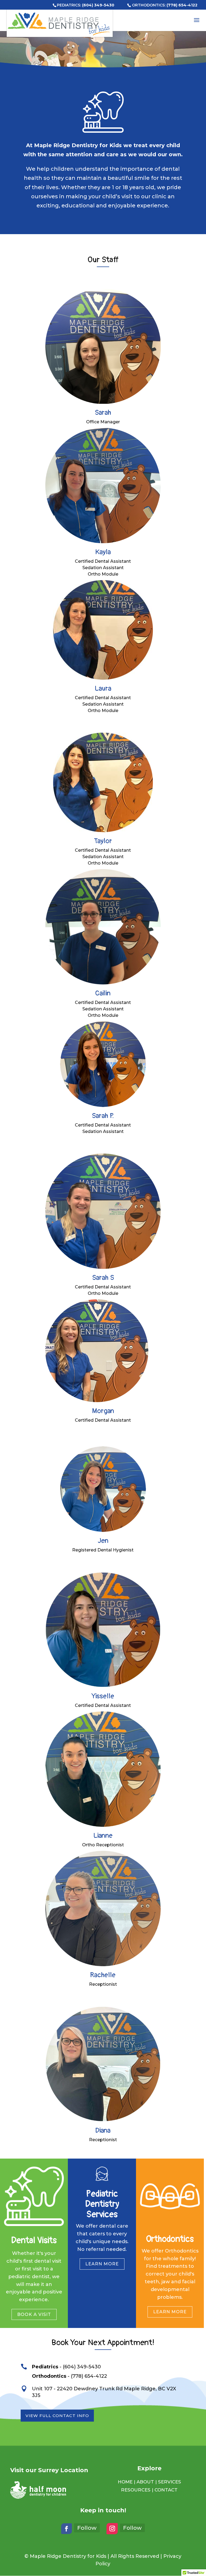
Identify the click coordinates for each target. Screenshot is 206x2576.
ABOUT (145, 2482)
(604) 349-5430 (98, 5)
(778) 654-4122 (182, 5)
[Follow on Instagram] (112, 2529)
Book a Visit (34, 2314)
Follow (87, 2528)
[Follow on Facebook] (67, 2529)
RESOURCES (136, 2490)
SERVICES (170, 2482)
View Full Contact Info (57, 2416)
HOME (125, 2482)
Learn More (102, 2264)
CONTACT (166, 2490)
